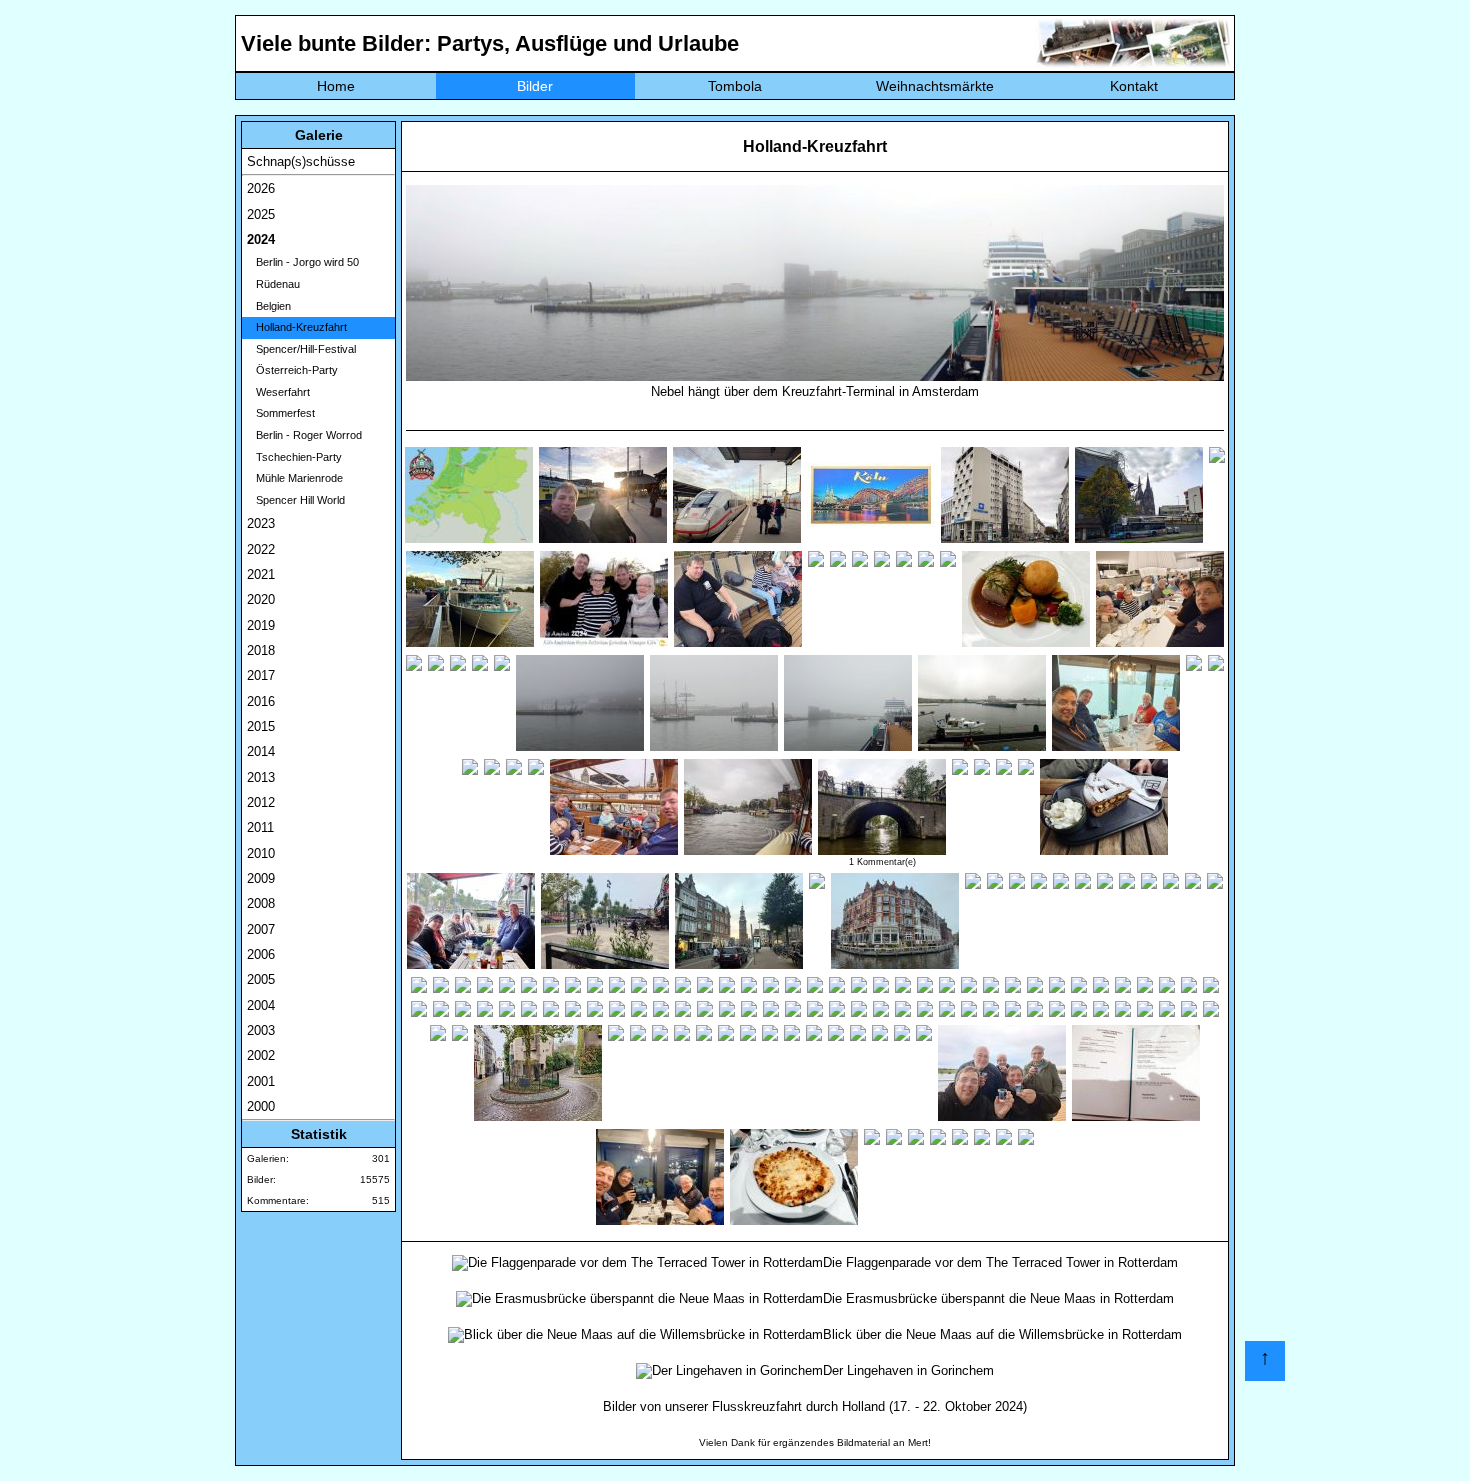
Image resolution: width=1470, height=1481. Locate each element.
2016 (261, 701)
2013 (261, 777)
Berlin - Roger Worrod (304, 435)
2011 (260, 827)
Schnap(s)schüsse (301, 161)
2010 (261, 853)
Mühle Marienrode (295, 478)
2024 (261, 239)
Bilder (535, 86)
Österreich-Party (292, 370)
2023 (261, 523)
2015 (261, 726)
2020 (261, 599)
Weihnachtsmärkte (935, 86)
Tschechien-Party (294, 457)
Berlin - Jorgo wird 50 (303, 262)
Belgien (269, 306)
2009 (261, 878)
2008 (261, 903)
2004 (261, 1005)
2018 (261, 650)
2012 (261, 802)
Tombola (735, 86)
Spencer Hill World (296, 500)
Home (336, 86)
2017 (261, 675)
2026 (261, 188)
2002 (261, 1055)
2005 (261, 979)
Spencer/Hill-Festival (301, 349)
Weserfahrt (278, 392)
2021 (261, 574)
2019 (261, 625)
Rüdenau (273, 284)
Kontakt (1134, 86)
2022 (261, 549)
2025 (261, 214)
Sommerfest (281, 413)
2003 (261, 1030)
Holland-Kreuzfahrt (297, 327)
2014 (261, 751)
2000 (261, 1106)
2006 (261, 954)
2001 (261, 1081)
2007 (261, 929)
